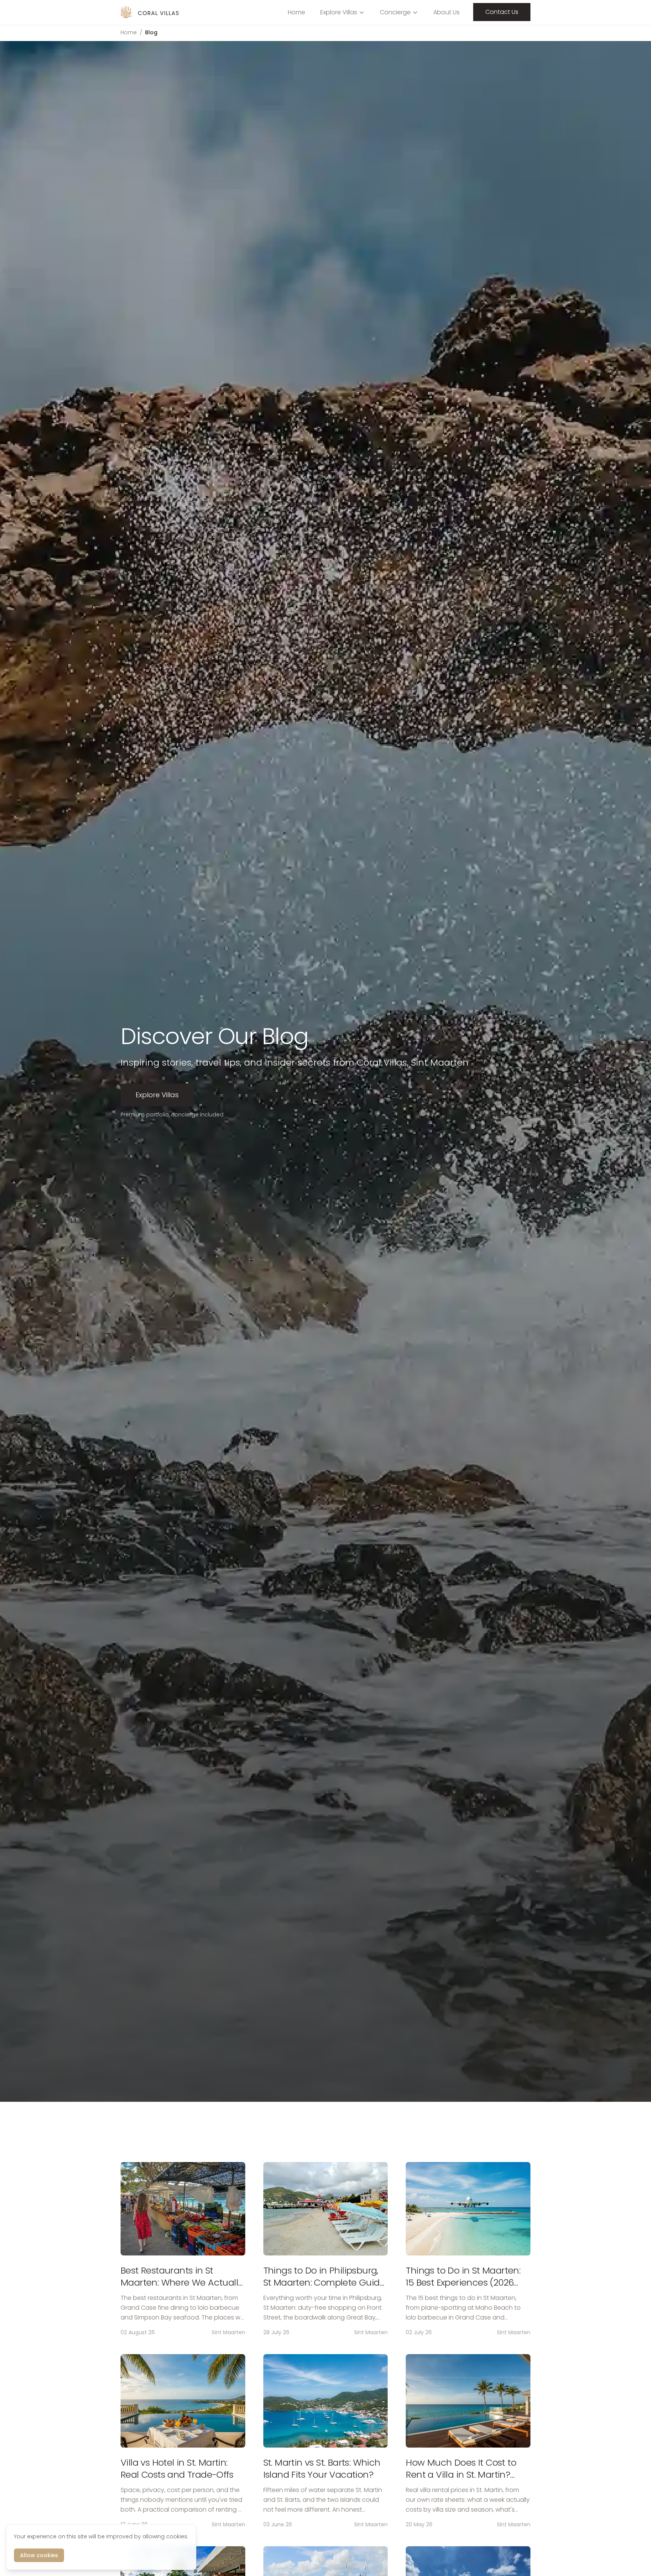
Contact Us (502, 12)
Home (296, 12)
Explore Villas (339, 12)
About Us (446, 12)
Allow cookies (39, 2555)
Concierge (395, 12)
